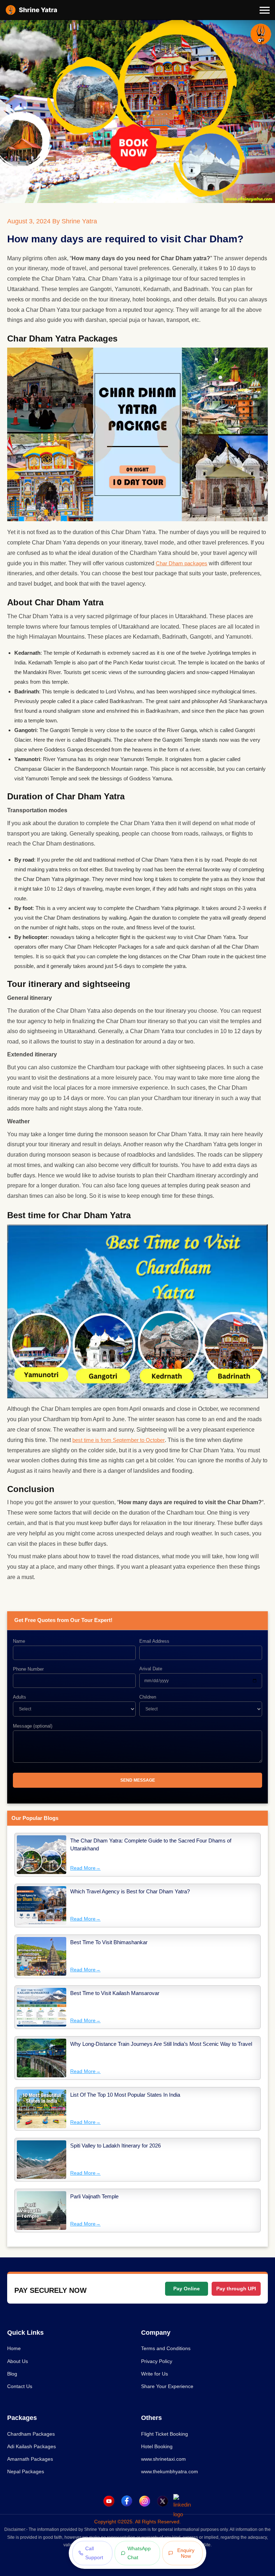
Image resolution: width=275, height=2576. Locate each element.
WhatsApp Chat (139, 2553)
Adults (20, 1697)
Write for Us (155, 2374)
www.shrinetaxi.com (163, 2459)
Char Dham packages (182, 563)
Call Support (94, 2553)
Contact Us (20, 2386)
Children (148, 1697)
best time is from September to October (119, 1440)
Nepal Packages (26, 2471)
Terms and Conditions (166, 2348)
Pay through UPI (236, 2289)
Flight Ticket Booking (165, 2434)
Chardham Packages (31, 2434)
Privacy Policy (157, 2361)
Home (14, 2348)
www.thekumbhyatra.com (170, 2471)
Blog (12, 2374)
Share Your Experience (167, 2386)
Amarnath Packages (30, 2459)
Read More (85, 1868)
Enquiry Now (186, 2553)
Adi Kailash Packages (32, 2446)
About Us (18, 2361)
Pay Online (187, 2289)
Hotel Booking (157, 2446)
